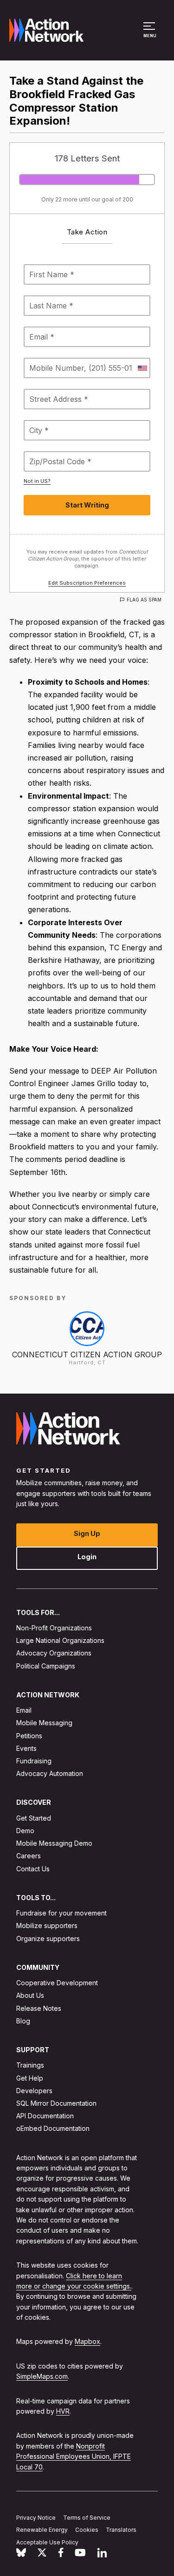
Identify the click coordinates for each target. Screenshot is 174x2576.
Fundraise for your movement (61, 1913)
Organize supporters (48, 1939)
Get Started (34, 1818)
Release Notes (39, 2008)
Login (87, 1557)
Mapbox (87, 2341)
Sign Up (87, 1533)
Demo (25, 1831)
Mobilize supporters (47, 1925)
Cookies (87, 2530)
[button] (151, 34)
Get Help (30, 2078)
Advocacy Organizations (54, 1653)
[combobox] (142, 368)
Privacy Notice (36, 2517)
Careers (29, 1856)
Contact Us (33, 1869)
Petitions (29, 1736)
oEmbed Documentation (53, 2128)
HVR (63, 2411)
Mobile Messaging (44, 1723)
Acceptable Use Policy (47, 2542)
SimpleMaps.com (42, 2376)
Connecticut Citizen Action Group (87, 1355)
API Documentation (45, 2116)
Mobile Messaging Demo (54, 1843)
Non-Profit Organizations (54, 1628)
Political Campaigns (46, 1666)
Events (26, 1748)
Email (24, 1710)
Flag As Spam (144, 600)
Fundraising (34, 1761)
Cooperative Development (57, 1983)
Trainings (30, 2065)
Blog (23, 2021)
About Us (30, 1995)
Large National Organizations (60, 1640)
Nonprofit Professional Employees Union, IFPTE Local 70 (74, 2456)
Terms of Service (87, 2517)
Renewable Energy (42, 2530)
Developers (34, 2091)
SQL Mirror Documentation (56, 2103)
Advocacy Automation (50, 1773)
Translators (121, 2530)
